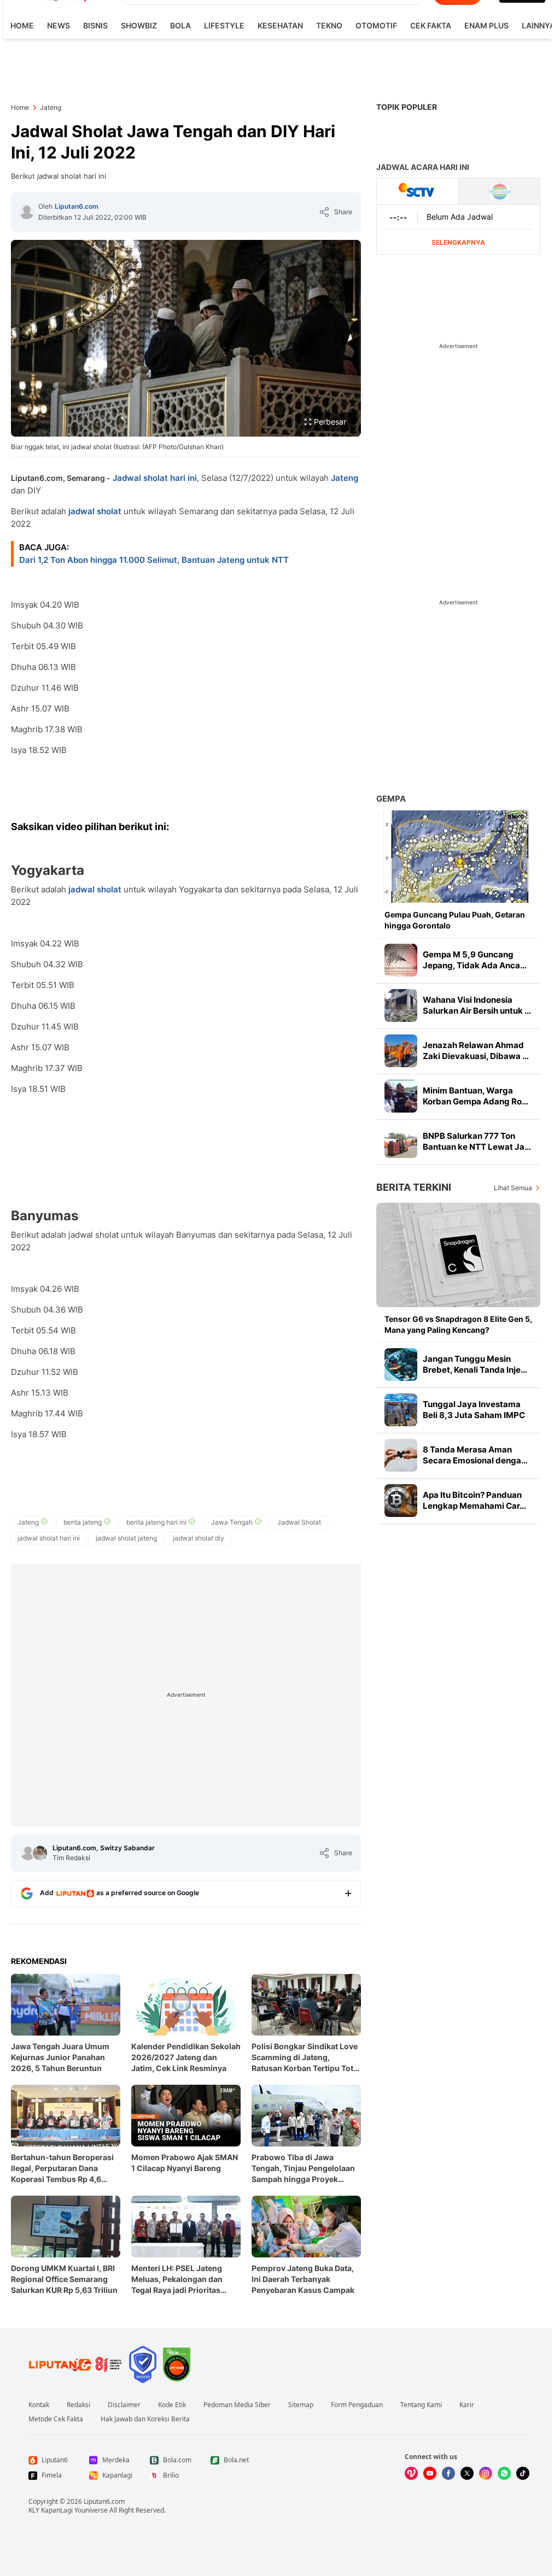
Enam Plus (486, 25)
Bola (180, 25)
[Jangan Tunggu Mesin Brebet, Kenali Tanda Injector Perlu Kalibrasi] (401, 1365)
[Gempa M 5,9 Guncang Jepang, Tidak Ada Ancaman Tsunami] (401, 960)
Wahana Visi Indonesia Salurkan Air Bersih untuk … (477, 1005)
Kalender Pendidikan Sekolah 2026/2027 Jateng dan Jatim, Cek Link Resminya (186, 2057)
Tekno (329, 25)
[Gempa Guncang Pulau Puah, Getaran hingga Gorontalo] (458, 857)
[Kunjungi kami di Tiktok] (523, 2473)
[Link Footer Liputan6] (75, 2365)
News (59, 25)
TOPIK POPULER (407, 107)
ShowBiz (139, 25)
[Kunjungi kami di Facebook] (448, 2473)
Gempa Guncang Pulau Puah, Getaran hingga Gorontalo (455, 920)
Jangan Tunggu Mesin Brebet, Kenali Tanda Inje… (475, 1364)
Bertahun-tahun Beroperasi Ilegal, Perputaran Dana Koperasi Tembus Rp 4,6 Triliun (62, 2169)
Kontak (39, 2405)
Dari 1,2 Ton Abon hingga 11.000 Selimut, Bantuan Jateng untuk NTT (154, 560)
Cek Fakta (431, 25)
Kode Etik (172, 2405)
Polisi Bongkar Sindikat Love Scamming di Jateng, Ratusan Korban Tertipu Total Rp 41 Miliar (306, 2058)
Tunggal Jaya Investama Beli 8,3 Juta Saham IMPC (474, 1410)
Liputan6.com (77, 206)
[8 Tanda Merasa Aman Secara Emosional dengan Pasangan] (401, 1455)
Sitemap (301, 2405)
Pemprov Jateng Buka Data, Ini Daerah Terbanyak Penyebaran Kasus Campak (303, 2279)
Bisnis (95, 25)
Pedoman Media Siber (237, 2405)
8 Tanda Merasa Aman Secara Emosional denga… (475, 1455)
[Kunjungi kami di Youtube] (430, 2473)
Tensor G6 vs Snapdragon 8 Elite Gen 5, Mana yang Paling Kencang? (458, 1324)
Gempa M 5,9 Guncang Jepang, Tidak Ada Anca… (475, 960)
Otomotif (376, 25)
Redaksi (78, 2405)
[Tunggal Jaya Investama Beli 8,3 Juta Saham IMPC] (401, 1410)
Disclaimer (124, 2405)
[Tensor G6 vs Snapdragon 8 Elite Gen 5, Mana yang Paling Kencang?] (458, 1255)
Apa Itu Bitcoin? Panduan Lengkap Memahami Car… (474, 1500)
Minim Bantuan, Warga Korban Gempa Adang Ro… (476, 1096)
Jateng (345, 478)
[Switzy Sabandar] (40, 1853)
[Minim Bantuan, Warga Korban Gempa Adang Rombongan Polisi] (401, 1096)
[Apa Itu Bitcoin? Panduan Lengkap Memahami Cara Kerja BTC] (401, 1501)
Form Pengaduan (357, 2405)
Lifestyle (224, 25)
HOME (22, 25)
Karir (467, 2405)
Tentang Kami (421, 2405)
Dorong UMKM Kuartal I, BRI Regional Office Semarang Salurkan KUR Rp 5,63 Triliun (64, 2279)
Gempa (391, 799)
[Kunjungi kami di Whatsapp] (504, 2473)
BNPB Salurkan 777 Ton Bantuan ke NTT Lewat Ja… (477, 1141)
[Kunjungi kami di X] (467, 2473)
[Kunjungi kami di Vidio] (411, 2473)
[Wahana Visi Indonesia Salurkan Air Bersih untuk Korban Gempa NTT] (401, 1005)
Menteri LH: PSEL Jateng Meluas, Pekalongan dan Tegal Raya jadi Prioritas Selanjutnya (177, 2280)
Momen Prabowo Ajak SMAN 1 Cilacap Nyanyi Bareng (185, 2163)
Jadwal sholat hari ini (155, 478)
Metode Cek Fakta (56, 2419)
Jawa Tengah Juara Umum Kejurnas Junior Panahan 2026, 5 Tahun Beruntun (60, 2057)
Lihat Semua (513, 1188)
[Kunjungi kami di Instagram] (486, 2473)
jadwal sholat (95, 511)
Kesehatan (280, 25)
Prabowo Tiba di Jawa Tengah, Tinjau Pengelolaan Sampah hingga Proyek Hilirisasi (303, 2169)
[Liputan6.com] (27, 212)
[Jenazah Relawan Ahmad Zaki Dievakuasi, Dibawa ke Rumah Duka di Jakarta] (401, 1051)
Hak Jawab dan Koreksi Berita (145, 2419)
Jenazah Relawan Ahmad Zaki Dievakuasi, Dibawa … (476, 1051)
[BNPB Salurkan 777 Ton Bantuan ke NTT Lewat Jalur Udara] (401, 1142)
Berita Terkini (414, 1187)
